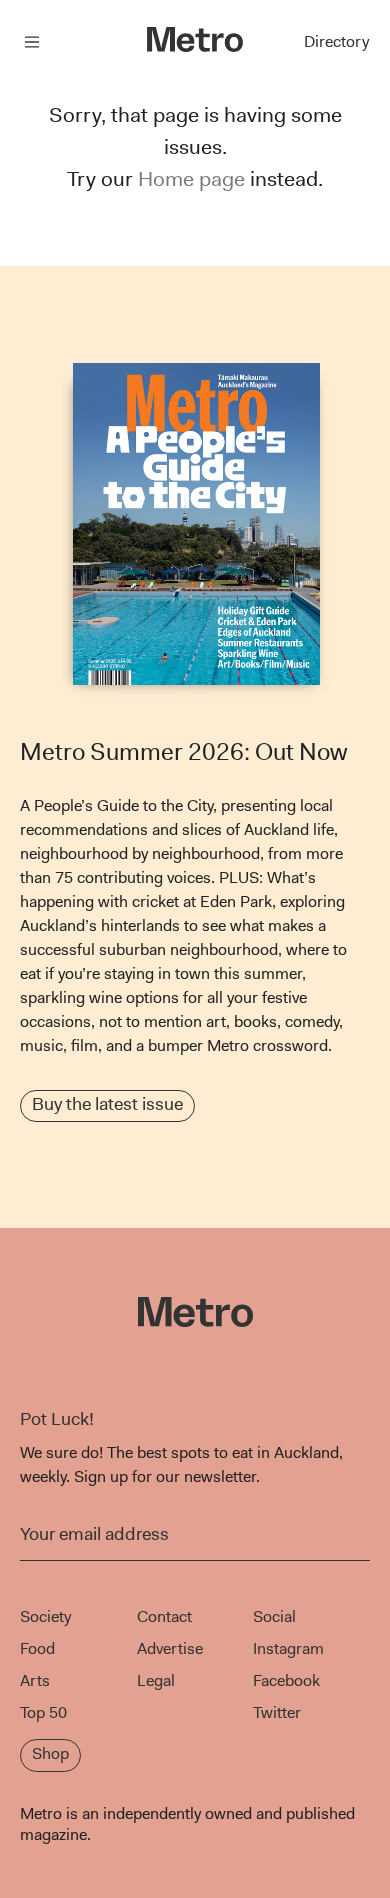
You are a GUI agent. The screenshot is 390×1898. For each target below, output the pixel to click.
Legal (156, 1680)
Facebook (286, 1680)
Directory (336, 41)
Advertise (170, 1648)
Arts (35, 1680)
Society (45, 1616)
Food (37, 1648)
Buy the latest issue (107, 1104)
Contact (164, 1616)
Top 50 (43, 1712)
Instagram (288, 1648)
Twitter (277, 1712)
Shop (50, 1753)
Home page (191, 179)
